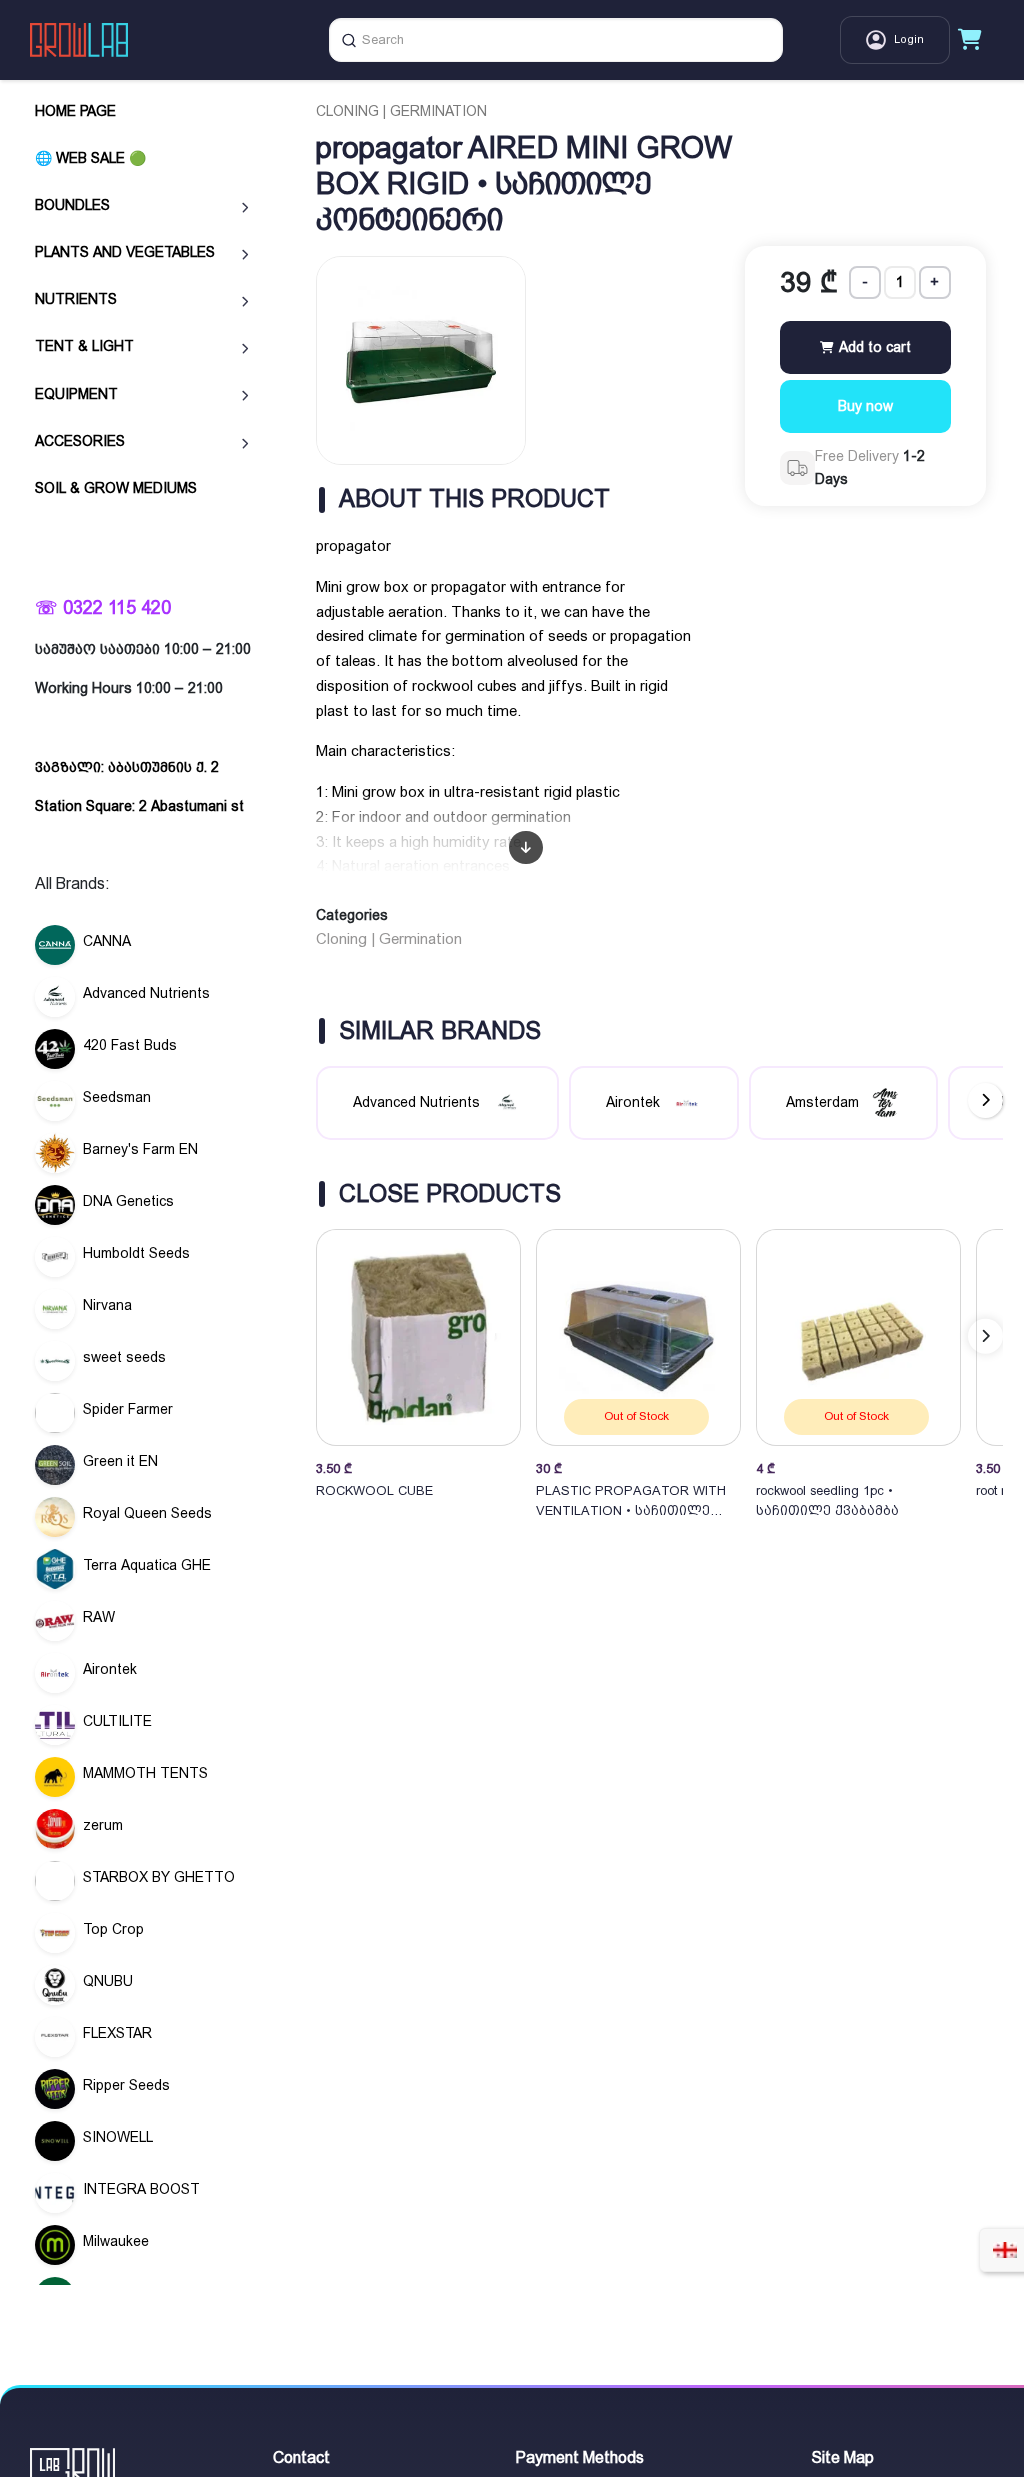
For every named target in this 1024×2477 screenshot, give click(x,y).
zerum (103, 1825)
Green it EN (120, 1461)
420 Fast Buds (130, 1045)
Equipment (76, 394)
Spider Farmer (128, 1409)
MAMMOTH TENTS (145, 1773)
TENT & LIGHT (84, 346)
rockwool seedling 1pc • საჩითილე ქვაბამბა (827, 1500)
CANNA (107, 941)
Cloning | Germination (401, 111)
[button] (985, 1336)
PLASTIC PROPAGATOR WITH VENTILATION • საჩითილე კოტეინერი (631, 1502)
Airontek (110, 1669)
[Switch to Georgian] (1005, 2250)
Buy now (865, 406)
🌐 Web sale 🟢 (90, 158)
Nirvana (107, 1305)
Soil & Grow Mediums (116, 488)
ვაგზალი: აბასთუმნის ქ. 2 (127, 767)
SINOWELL (118, 2137)
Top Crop (113, 1929)
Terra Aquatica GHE (147, 1565)
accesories (80, 441)
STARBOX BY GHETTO (159, 1877)
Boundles (72, 205)
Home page (75, 111)
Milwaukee (116, 2241)
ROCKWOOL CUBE (374, 1490)
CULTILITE (117, 1721)
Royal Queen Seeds (147, 1513)
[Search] (349, 39)
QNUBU (108, 1981)
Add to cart (873, 347)
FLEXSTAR (117, 2033)
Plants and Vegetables (125, 252)
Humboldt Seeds (136, 1253)
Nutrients (76, 299)
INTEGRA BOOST (141, 2189)
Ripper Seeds (126, 2085)
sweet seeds (124, 1357)
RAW (99, 1617)
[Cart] (970, 40)
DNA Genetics (128, 1201)
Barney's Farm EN (140, 1149)
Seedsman (117, 1097)
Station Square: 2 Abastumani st (139, 806)
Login (909, 39)
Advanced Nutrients (146, 993)
